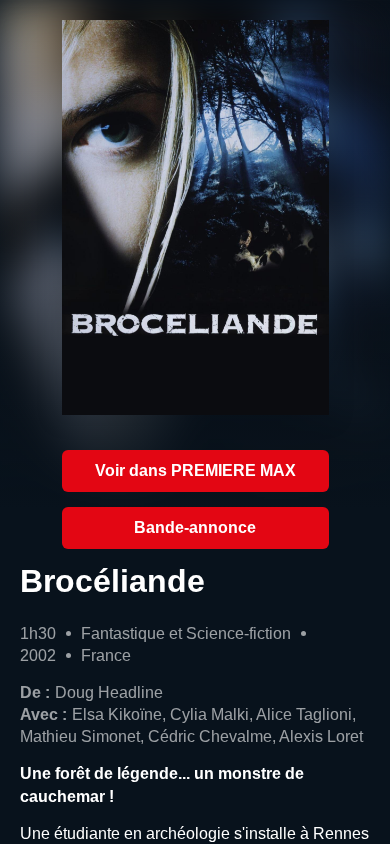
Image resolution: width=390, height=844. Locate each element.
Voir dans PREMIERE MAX (195, 470)
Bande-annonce (195, 527)
